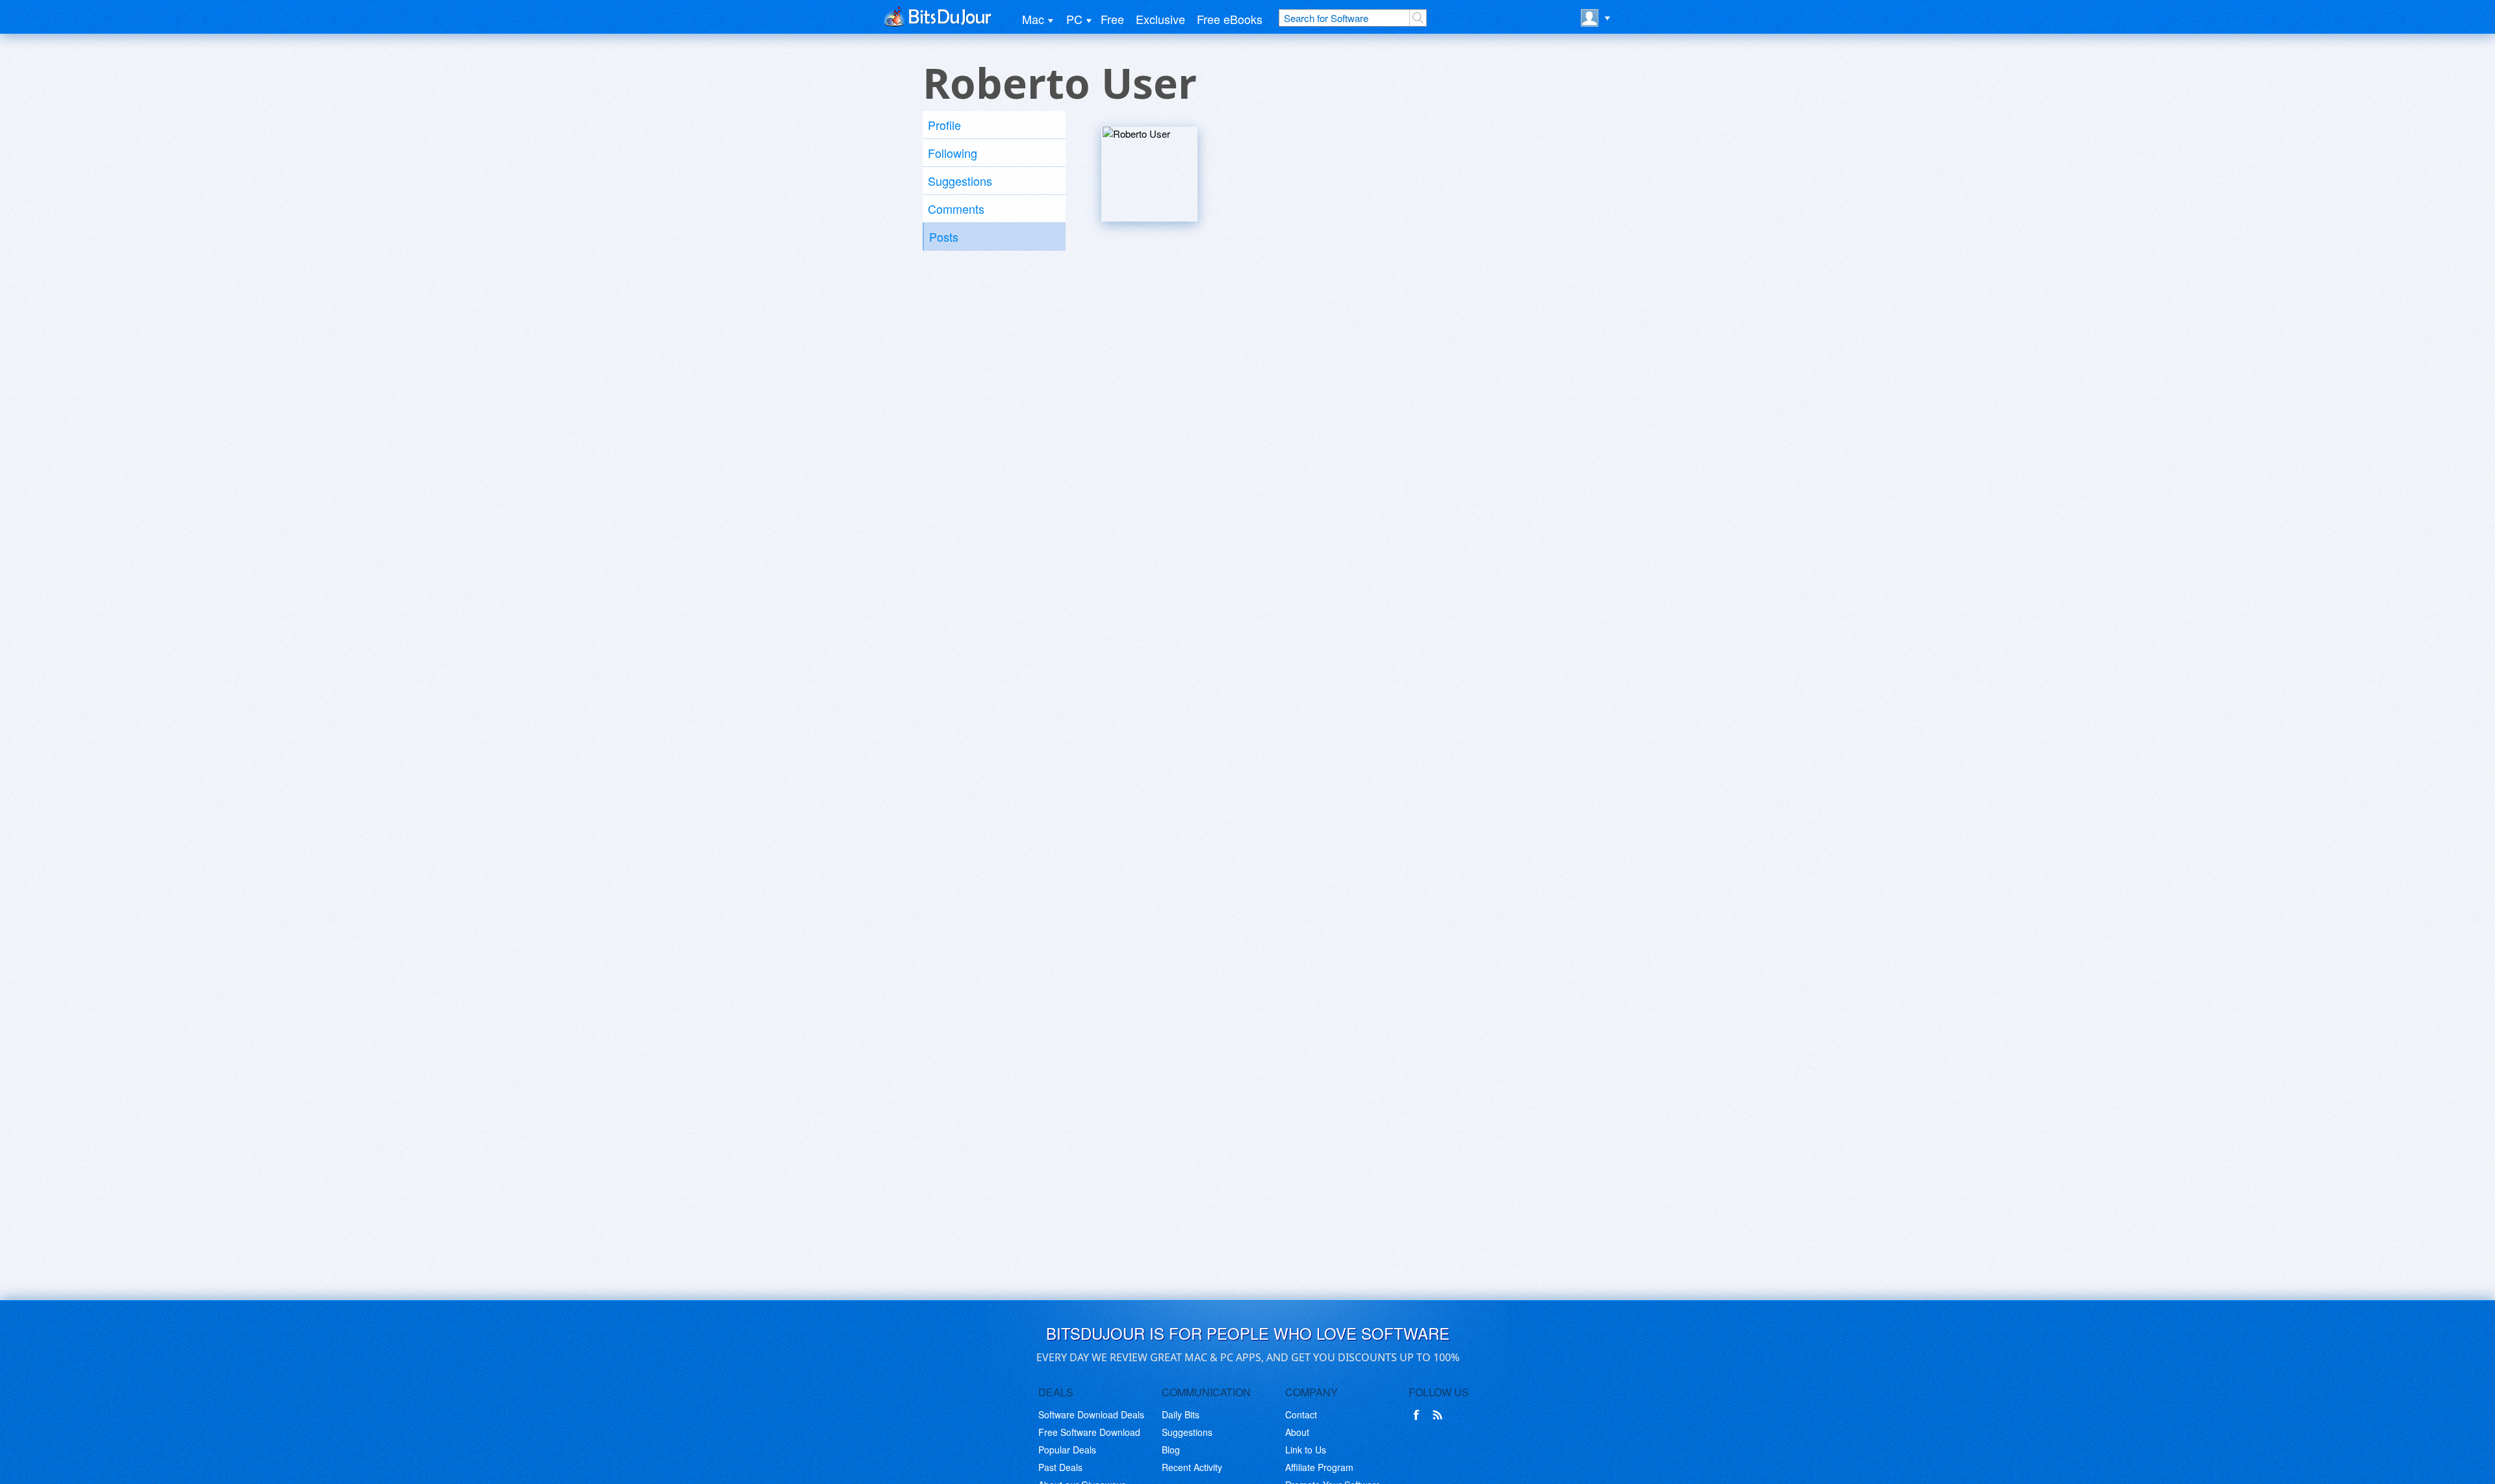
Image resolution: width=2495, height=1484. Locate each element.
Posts (944, 237)
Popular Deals (1067, 1450)
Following (953, 153)
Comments (956, 209)
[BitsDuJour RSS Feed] (1440, 1415)
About (1297, 1432)
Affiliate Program (1319, 1467)
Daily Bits (1181, 1414)
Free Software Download (1089, 1432)
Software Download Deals (1091, 1414)
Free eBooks (1230, 19)
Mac (1033, 19)
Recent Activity (1192, 1467)
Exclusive (1160, 19)
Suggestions (960, 181)
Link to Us (1306, 1450)
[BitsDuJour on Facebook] (1419, 1415)
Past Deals (1060, 1467)
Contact (1301, 1414)
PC (1074, 19)
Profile (944, 125)
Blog (1171, 1450)
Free (1112, 19)
